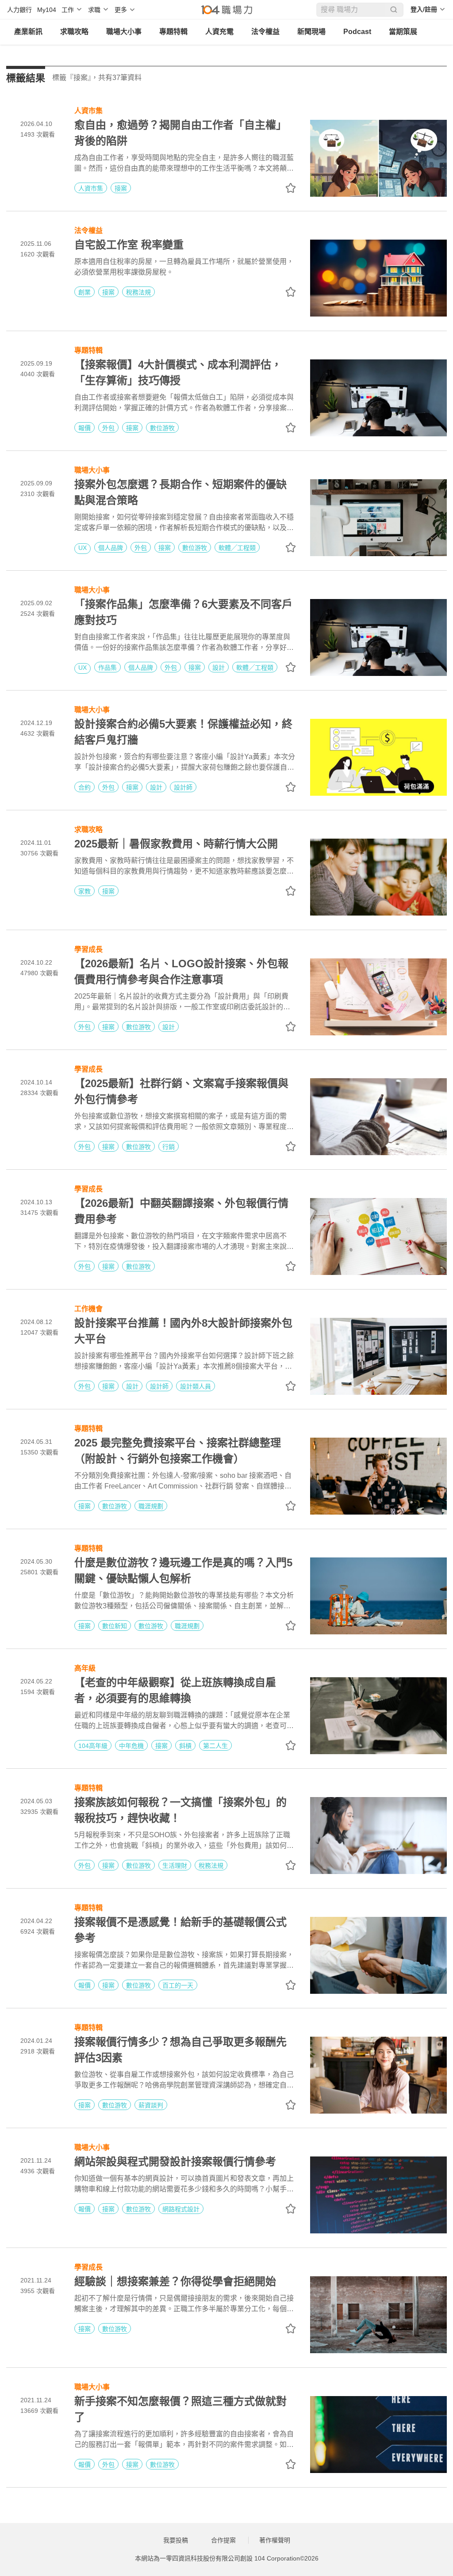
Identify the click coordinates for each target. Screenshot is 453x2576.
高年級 (85, 1667)
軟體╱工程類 (237, 548)
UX (83, 548)
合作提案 (223, 2540)
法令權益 (265, 32)
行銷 (169, 1147)
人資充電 (219, 32)
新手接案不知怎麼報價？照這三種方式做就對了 (180, 2409)
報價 (84, 428)
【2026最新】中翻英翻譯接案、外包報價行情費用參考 (181, 1211)
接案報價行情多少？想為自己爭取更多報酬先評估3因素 (180, 2050)
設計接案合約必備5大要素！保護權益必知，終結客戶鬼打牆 (183, 732)
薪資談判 (151, 2105)
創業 (84, 292)
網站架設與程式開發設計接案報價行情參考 (175, 2162)
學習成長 (88, 948)
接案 (121, 188)
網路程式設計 (181, 2209)
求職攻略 (74, 32)
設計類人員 (196, 1386)
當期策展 (403, 32)
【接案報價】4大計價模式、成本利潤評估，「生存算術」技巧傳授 (178, 372)
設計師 (183, 787)
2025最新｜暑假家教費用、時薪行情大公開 (176, 844)
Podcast (357, 32)
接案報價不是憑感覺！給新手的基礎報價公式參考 (180, 1930)
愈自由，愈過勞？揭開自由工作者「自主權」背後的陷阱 (180, 133)
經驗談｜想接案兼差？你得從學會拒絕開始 (175, 2281)
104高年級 (93, 1746)
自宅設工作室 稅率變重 (129, 245)
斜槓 (185, 1746)
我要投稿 (176, 2540)
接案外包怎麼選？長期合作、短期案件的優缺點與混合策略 (180, 492)
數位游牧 (162, 428)
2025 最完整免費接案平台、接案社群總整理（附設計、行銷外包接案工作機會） (178, 1451)
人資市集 (88, 110)
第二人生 (215, 1746)
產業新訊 (28, 32)
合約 (84, 787)
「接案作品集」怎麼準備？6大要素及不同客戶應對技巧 (183, 612)
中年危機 (131, 1746)
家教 (84, 891)
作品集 (107, 668)
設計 (219, 668)
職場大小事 (124, 32)
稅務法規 (138, 292)
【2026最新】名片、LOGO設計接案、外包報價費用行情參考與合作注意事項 (181, 971)
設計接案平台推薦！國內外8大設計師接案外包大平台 (183, 1331)
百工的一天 (178, 1985)
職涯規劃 (151, 1506)
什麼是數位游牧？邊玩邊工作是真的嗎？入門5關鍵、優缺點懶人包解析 (183, 1570)
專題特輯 (173, 32)
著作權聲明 (275, 2540)
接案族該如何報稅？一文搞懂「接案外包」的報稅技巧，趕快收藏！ (180, 1810)
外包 (108, 428)
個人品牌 (111, 548)
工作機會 (88, 1308)
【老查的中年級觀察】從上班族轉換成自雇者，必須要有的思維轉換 (175, 1690)
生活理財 (175, 1866)
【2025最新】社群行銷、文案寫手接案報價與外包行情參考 (181, 1091)
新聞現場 (311, 32)
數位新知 (115, 1626)
